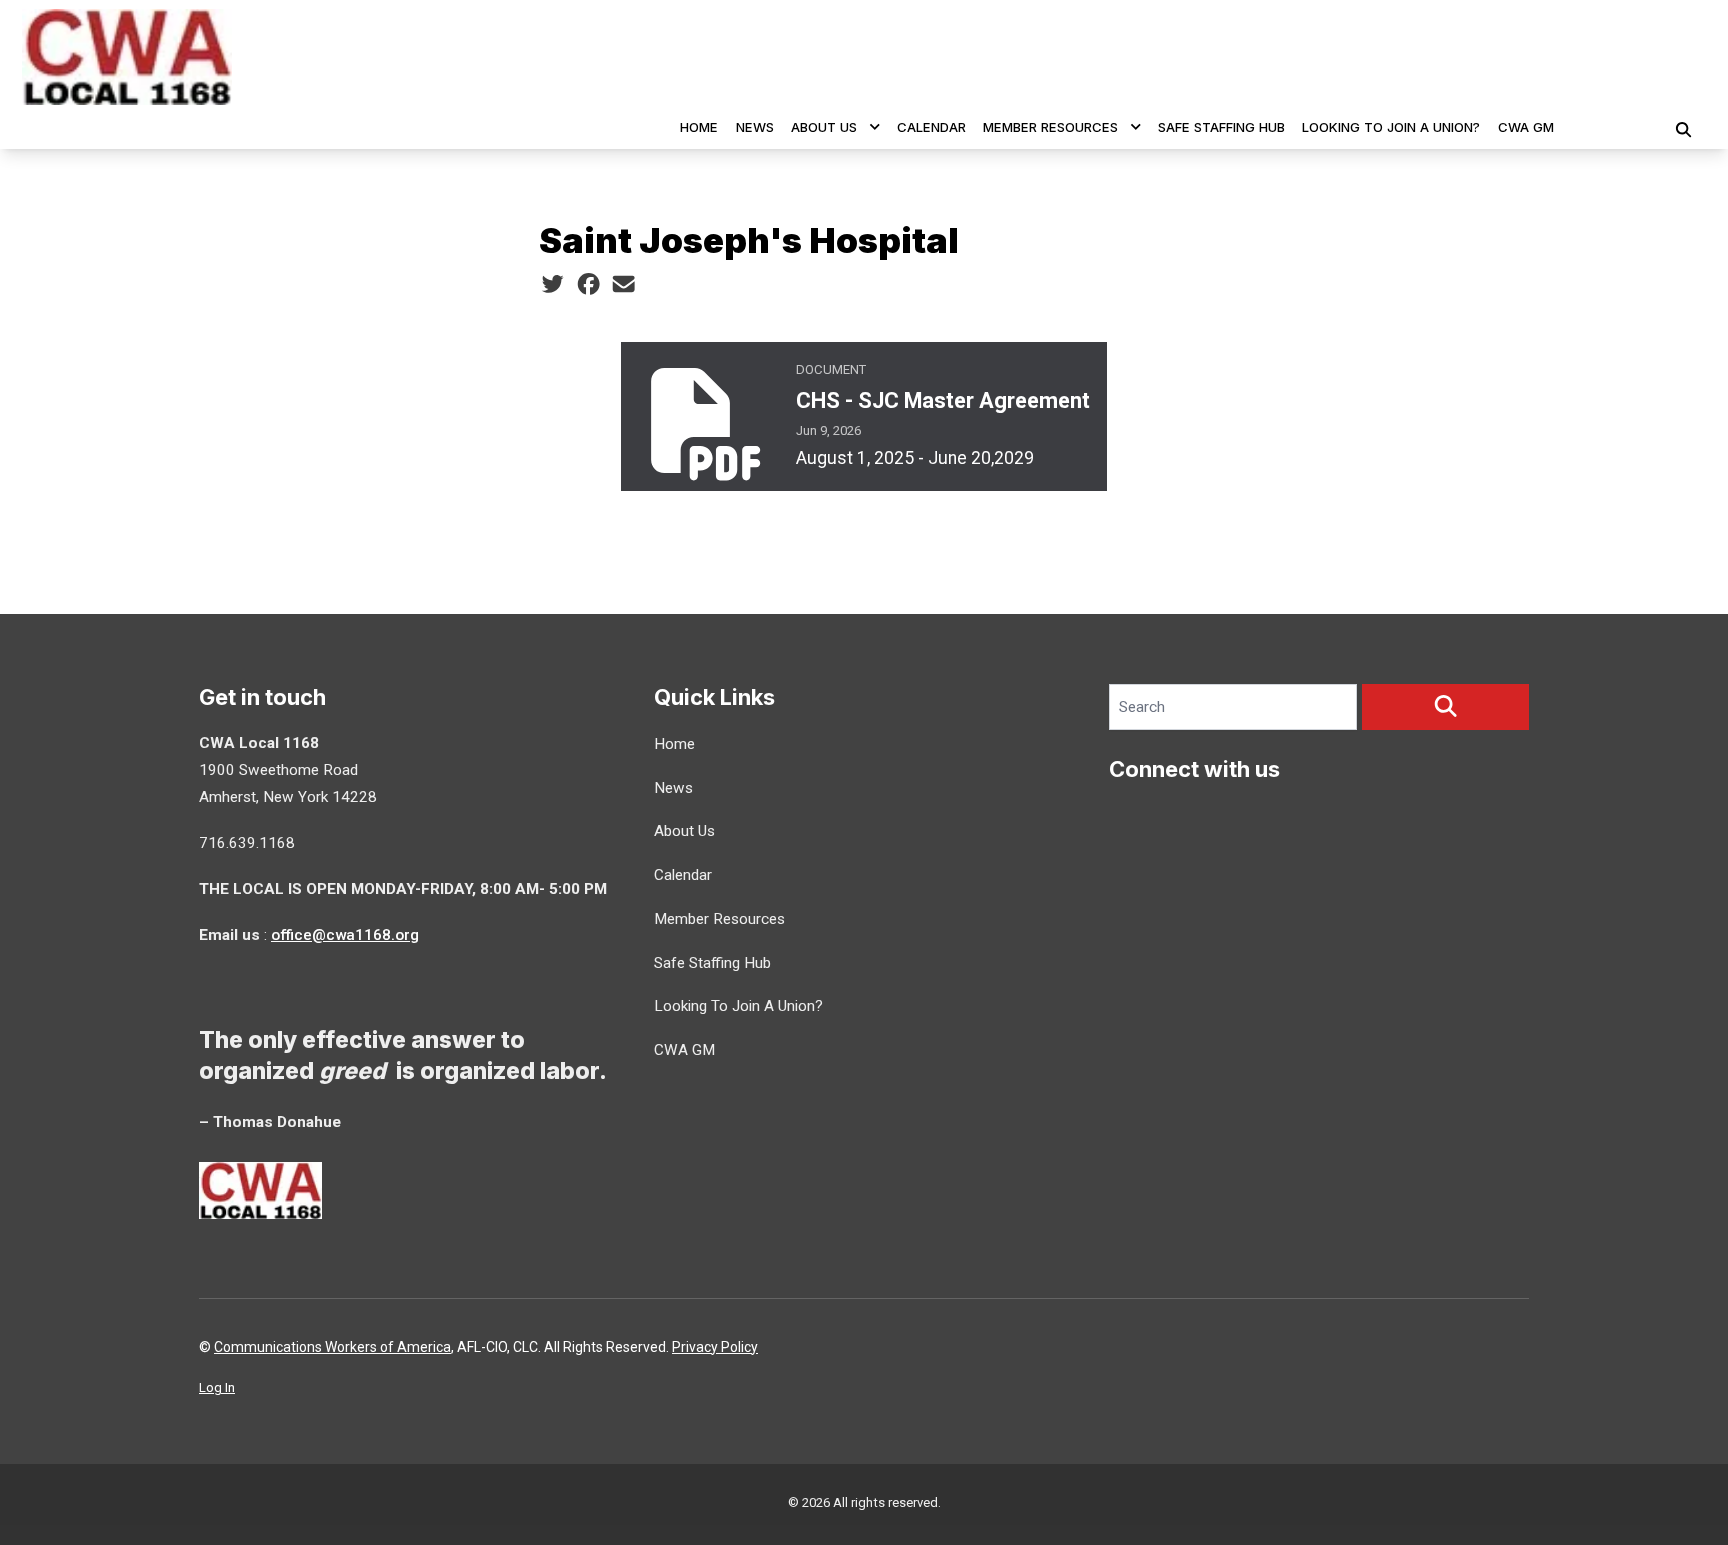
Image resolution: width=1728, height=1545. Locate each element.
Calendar (931, 127)
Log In (217, 1387)
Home (699, 127)
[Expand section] (875, 127)
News (755, 127)
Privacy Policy (715, 1347)
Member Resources (1050, 127)
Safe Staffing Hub (1221, 127)
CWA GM (1526, 127)
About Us (824, 127)
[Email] (623, 285)
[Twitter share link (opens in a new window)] (552, 285)
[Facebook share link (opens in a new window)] (588, 285)
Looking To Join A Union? (1391, 127)
